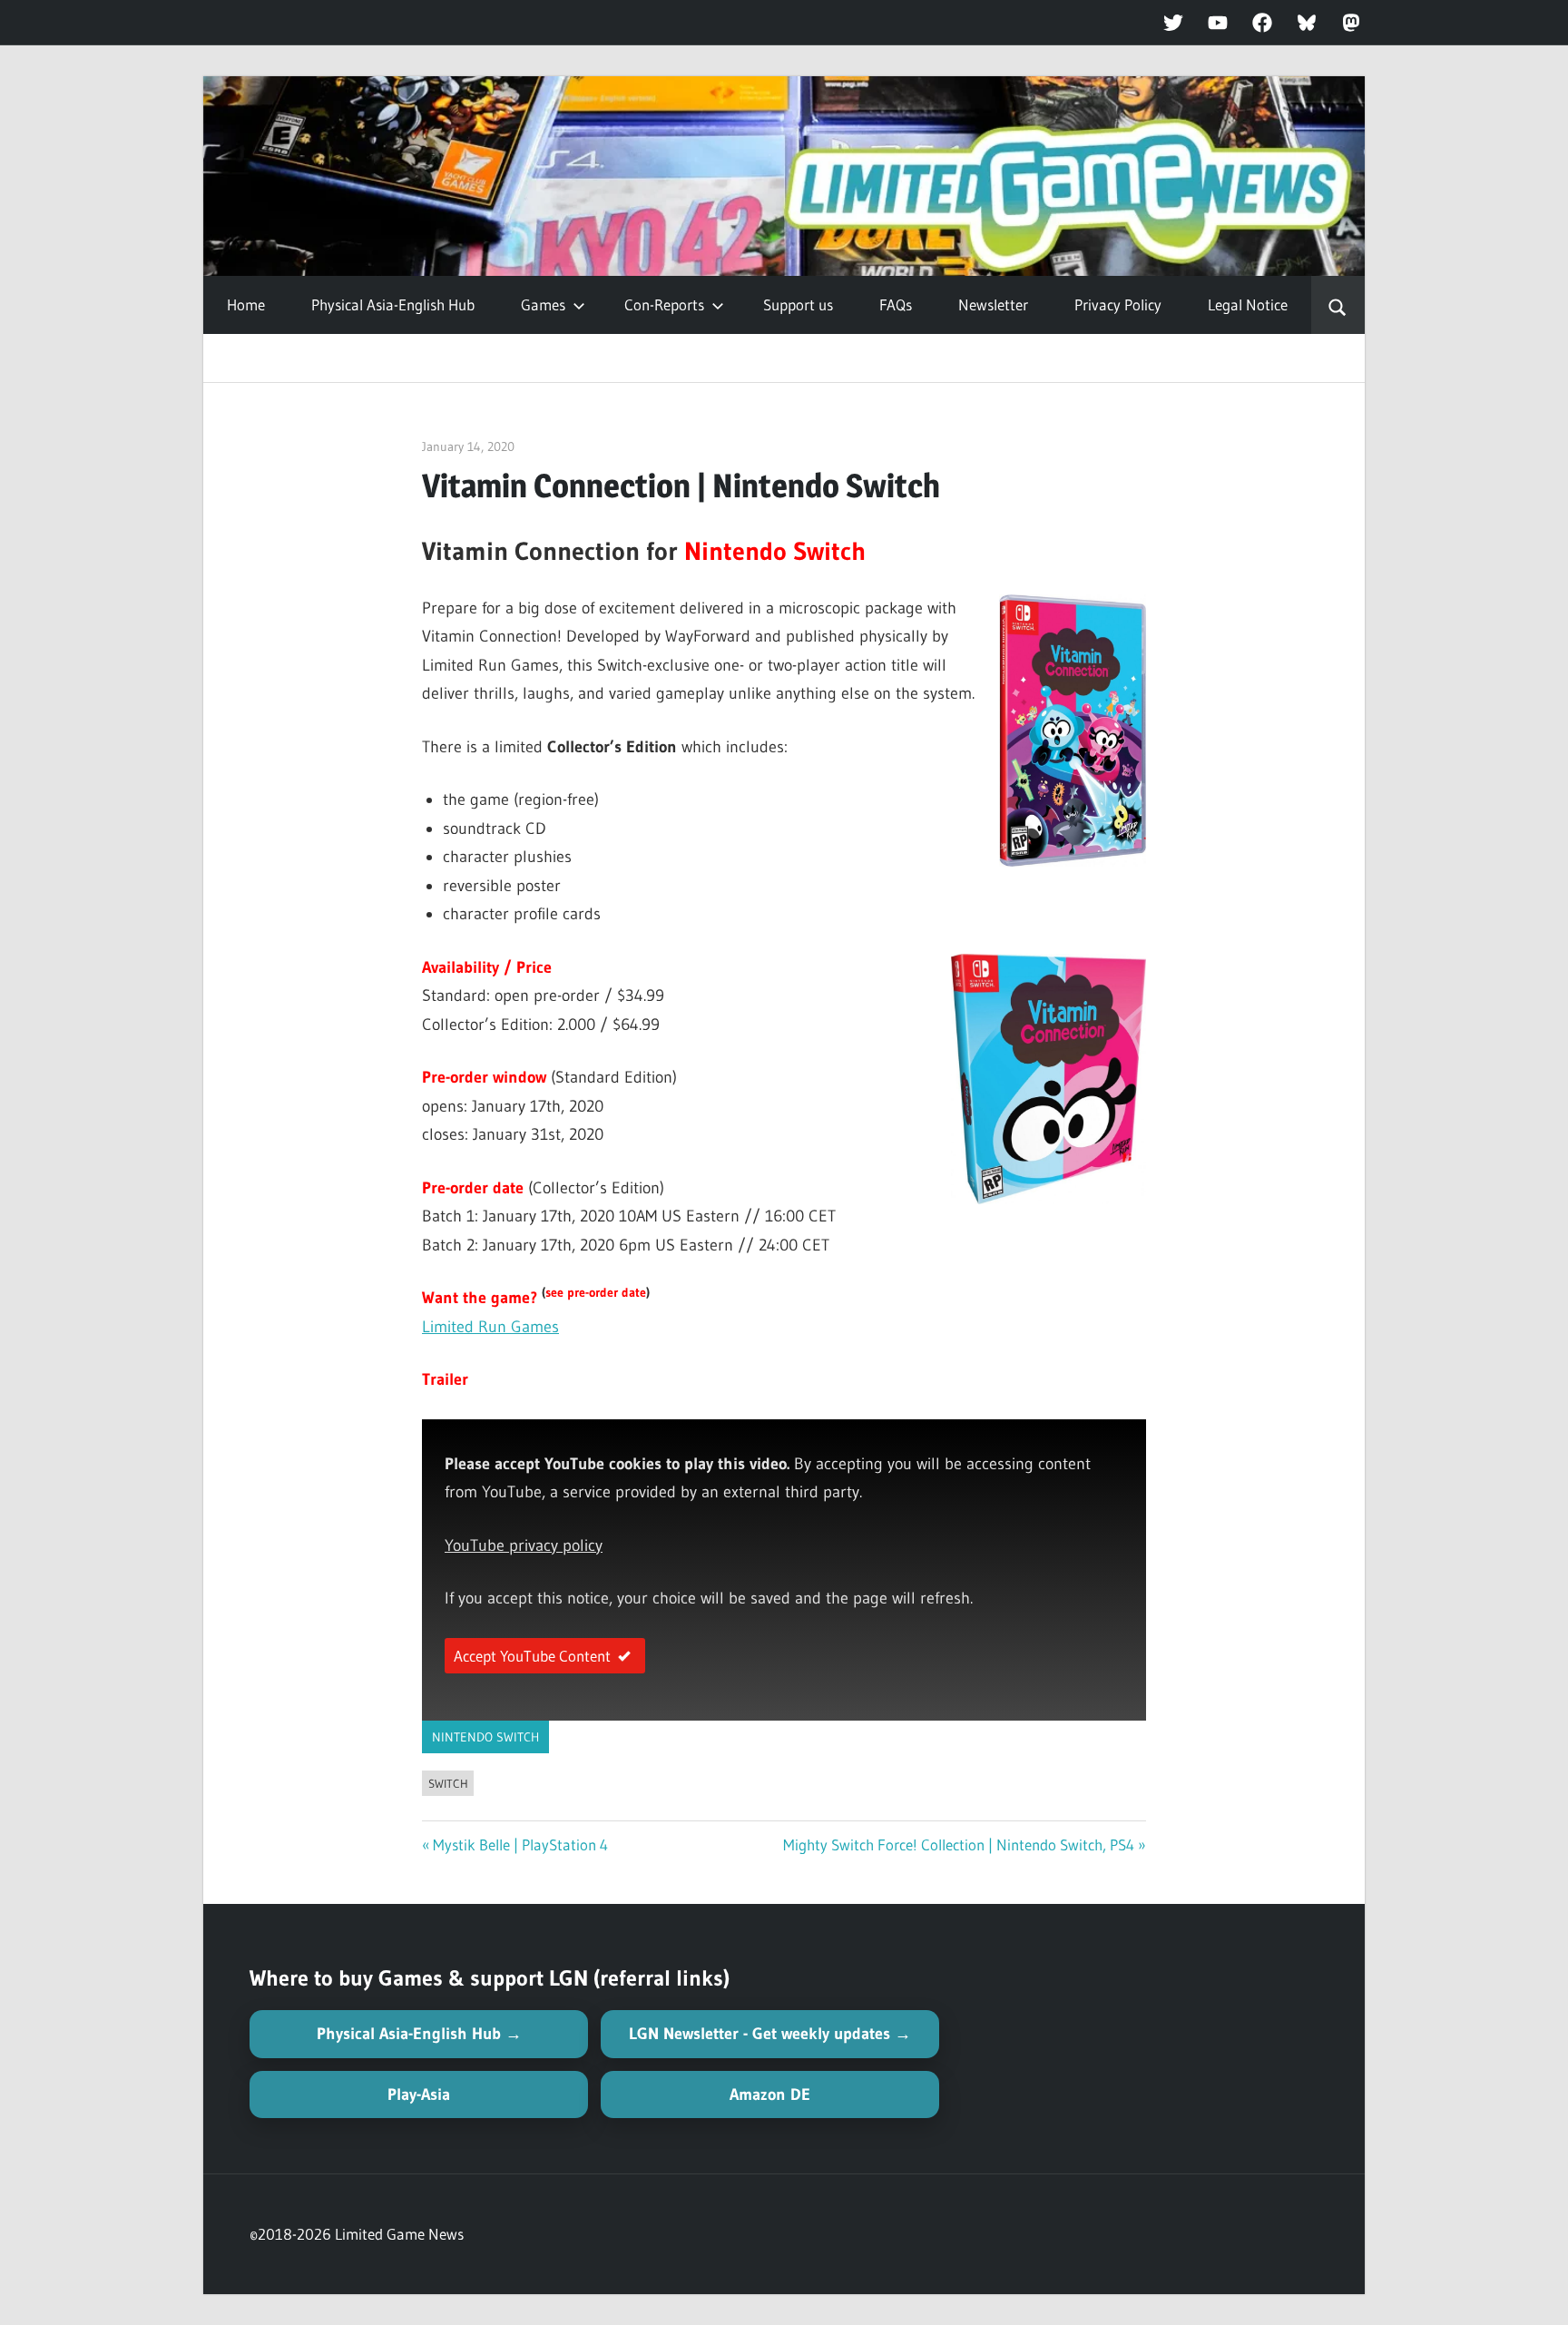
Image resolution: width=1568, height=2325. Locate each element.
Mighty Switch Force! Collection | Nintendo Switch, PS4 (959, 1844)
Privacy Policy (1118, 304)
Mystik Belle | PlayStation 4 (520, 1844)
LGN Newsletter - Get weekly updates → (770, 2034)
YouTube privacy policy (524, 1545)
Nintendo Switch (485, 1737)
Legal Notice (1248, 304)
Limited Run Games (490, 1327)
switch (448, 1783)
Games (543, 304)
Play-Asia (419, 2094)
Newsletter (993, 304)
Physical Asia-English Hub (393, 304)
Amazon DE (770, 2094)
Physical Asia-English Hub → (419, 2034)
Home (246, 304)
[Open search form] (1338, 305)
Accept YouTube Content (532, 1656)
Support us (798, 304)
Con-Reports (664, 304)
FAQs (896, 304)
